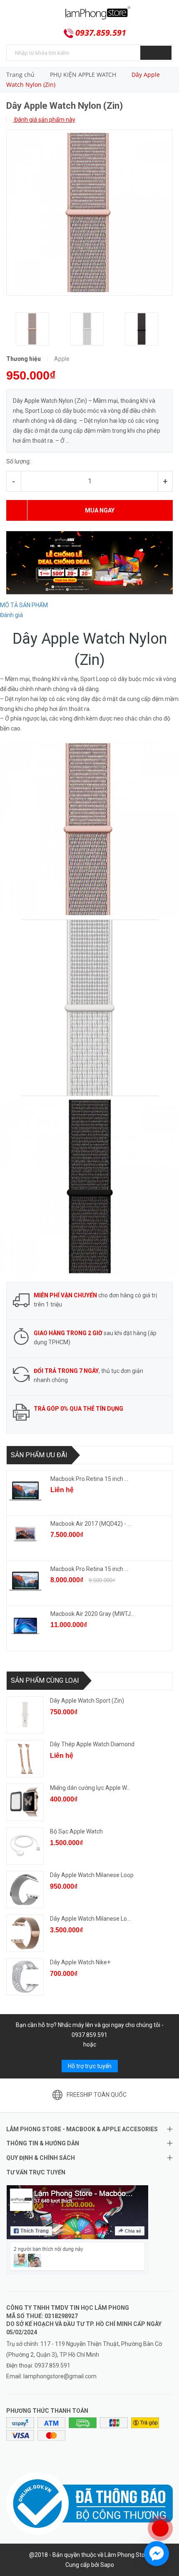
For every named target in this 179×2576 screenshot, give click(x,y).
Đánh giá (11, 615)
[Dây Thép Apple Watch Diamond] (25, 1759)
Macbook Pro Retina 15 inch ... (89, 1479)
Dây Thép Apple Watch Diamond (92, 1744)
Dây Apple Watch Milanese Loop (92, 1875)
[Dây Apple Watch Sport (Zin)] (25, 1715)
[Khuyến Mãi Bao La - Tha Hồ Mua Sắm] (89, 562)
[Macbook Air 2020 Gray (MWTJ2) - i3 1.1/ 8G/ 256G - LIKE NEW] (25, 1626)
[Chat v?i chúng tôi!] (157, 2554)
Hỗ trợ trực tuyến (90, 2066)
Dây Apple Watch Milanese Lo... (90, 1919)
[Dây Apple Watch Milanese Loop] (25, 1890)
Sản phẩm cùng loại (45, 1680)
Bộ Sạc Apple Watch (76, 1831)
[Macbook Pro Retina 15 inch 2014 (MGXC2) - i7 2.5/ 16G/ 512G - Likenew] (25, 1491)
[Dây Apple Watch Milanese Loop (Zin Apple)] (25, 1933)
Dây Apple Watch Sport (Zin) (87, 1701)
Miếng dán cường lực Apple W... (90, 1788)
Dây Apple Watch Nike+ (80, 1962)
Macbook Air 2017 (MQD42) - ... (91, 1524)
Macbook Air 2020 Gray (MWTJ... (92, 1614)
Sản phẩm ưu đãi (39, 1455)
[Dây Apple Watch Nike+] (25, 1977)
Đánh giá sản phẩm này (44, 120)
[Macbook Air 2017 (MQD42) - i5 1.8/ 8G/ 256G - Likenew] (25, 1536)
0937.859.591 (101, 33)
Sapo (107, 2565)
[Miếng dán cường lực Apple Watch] (25, 1802)
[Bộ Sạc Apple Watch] (25, 1846)
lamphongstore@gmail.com (60, 2376)
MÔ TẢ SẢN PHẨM (24, 605)
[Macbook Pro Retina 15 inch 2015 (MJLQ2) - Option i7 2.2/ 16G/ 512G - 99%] (25, 1581)
